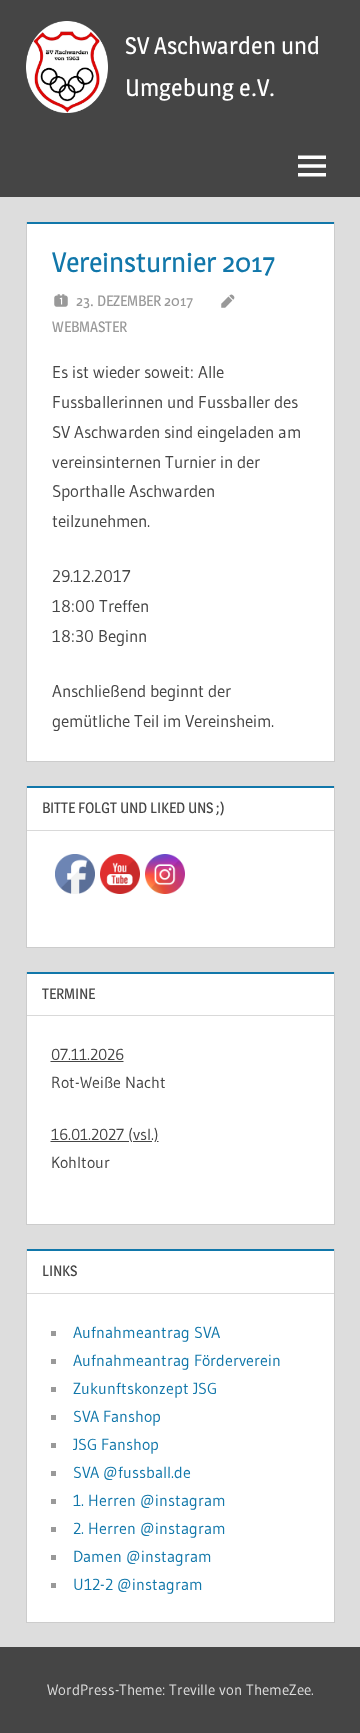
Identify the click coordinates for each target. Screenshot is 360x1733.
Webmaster (89, 326)
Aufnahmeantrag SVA (146, 1332)
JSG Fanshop (116, 1444)
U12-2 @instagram (138, 1584)
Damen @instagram (142, 1556)
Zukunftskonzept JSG (145, 1388)
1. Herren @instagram (149, 1500)
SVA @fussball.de (132, 1472)
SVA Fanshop (117, 1416)
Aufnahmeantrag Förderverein (177, 1360)
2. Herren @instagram (149, 1528)
